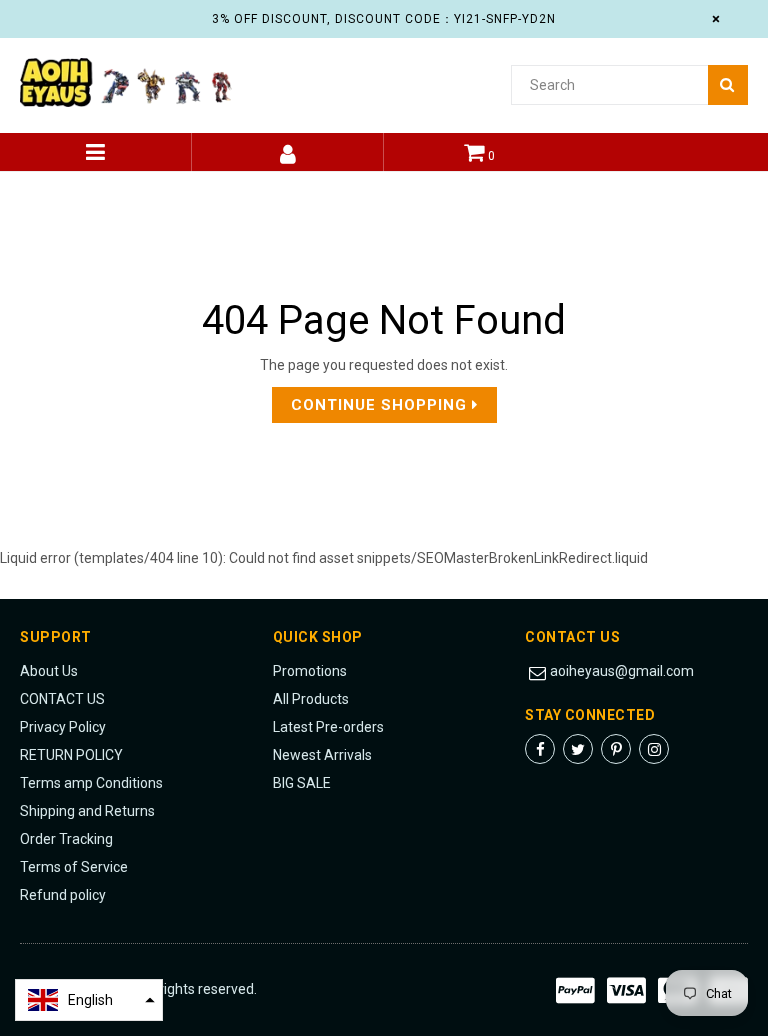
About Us (49, 671)
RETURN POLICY (71, 755)
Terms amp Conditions (91, 783)
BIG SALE (302, 783)
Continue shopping (381, 405)
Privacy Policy (63, 727)
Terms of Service (74, 867)
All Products (311, 699)
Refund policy (63, 895)
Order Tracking (66, 839)
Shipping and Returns (87, 811)
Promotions (310, 671)
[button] (89, 1000)
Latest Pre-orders (328, 727)
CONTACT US (62, 699)
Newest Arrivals (322, 755)
